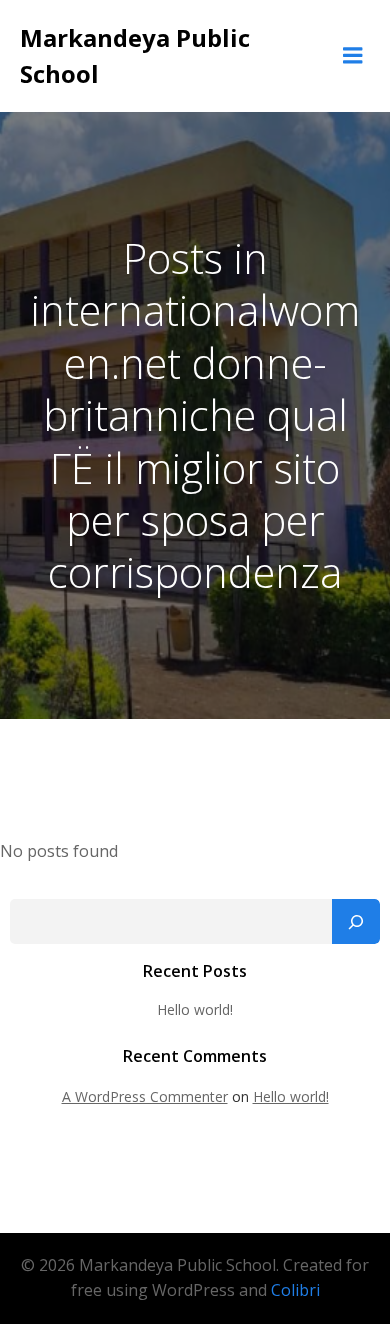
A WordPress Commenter (145, 1096)
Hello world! (195, 1009)
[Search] (356, 922)
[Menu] (353, 56)
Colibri (295, 1290)
